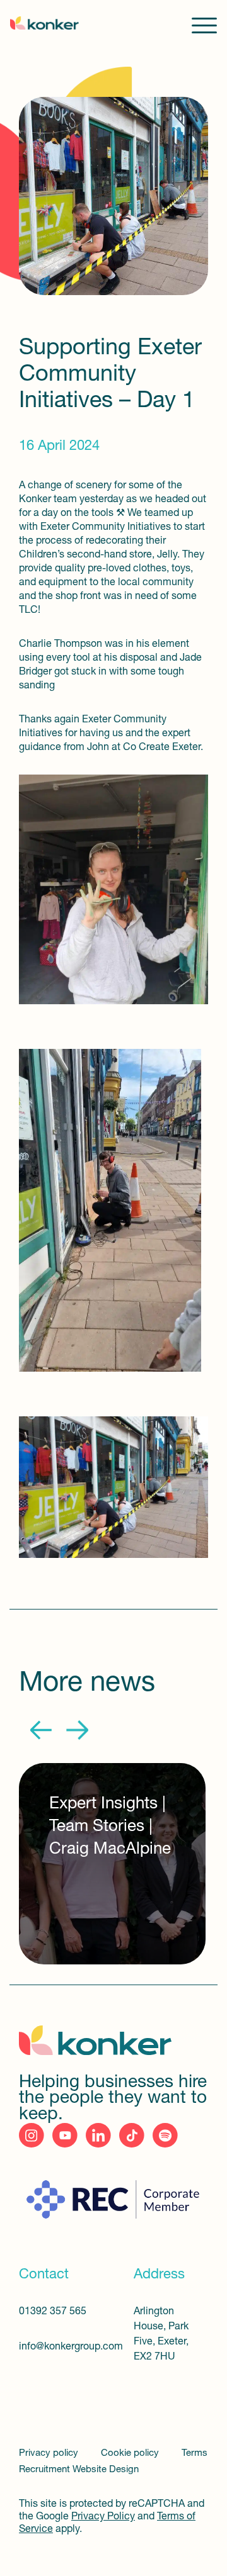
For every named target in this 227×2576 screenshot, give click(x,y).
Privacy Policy (103, 2517)
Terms (195, 2454)
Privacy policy (50, 2454)
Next (77, 1730)
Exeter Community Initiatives (106, 527)
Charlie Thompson (61, 644)
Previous (42, 1730)
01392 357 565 (53, 2312)
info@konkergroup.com (61, 2347)
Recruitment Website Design (79, 2470)
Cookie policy (131, 2454)
